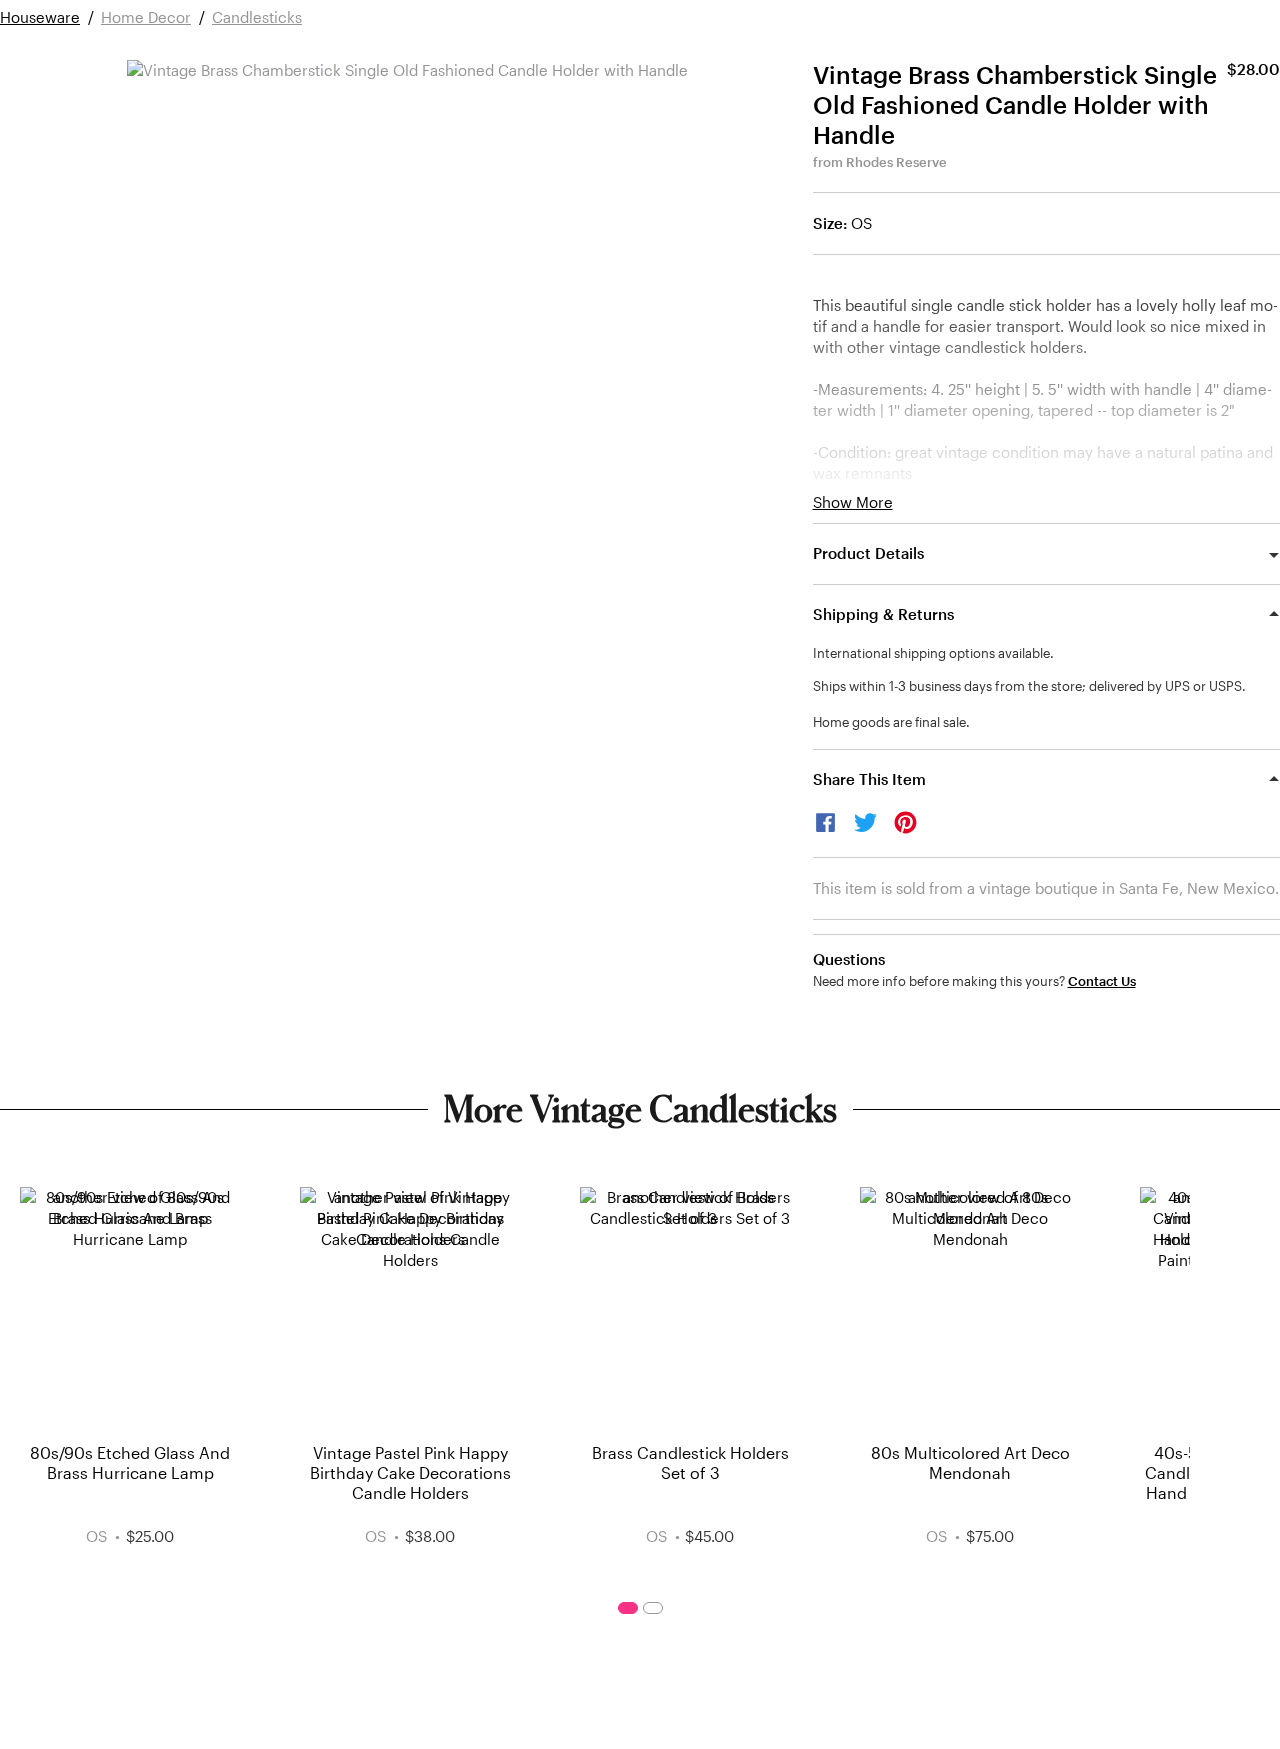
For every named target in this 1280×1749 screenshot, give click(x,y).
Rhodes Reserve (896, 162)
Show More (853, 502)
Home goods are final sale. (891, 722)
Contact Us (1102, 981)
